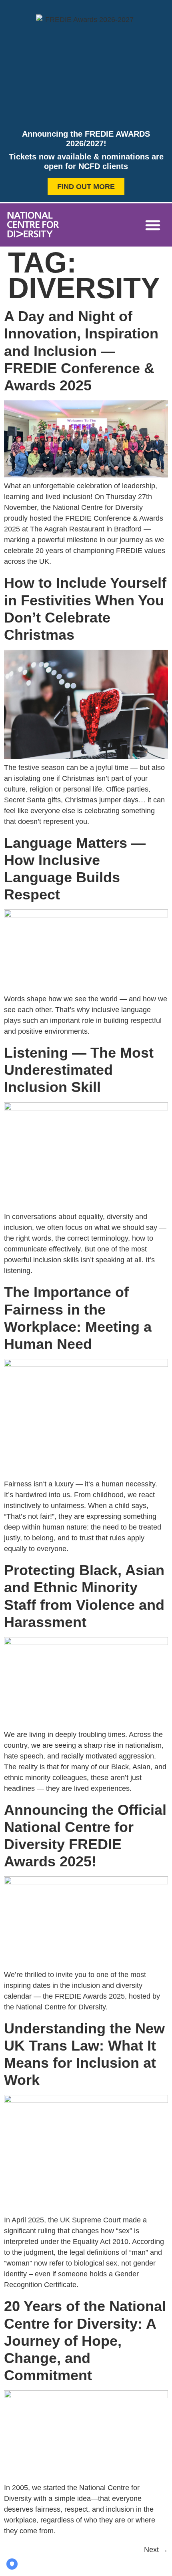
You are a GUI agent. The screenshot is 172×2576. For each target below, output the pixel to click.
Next (156, 2550)
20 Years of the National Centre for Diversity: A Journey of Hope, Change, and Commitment (85, 2341)
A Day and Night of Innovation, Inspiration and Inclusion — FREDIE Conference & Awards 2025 (81, 351)
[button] (153, 225)
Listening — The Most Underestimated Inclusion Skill (79, 1070)
